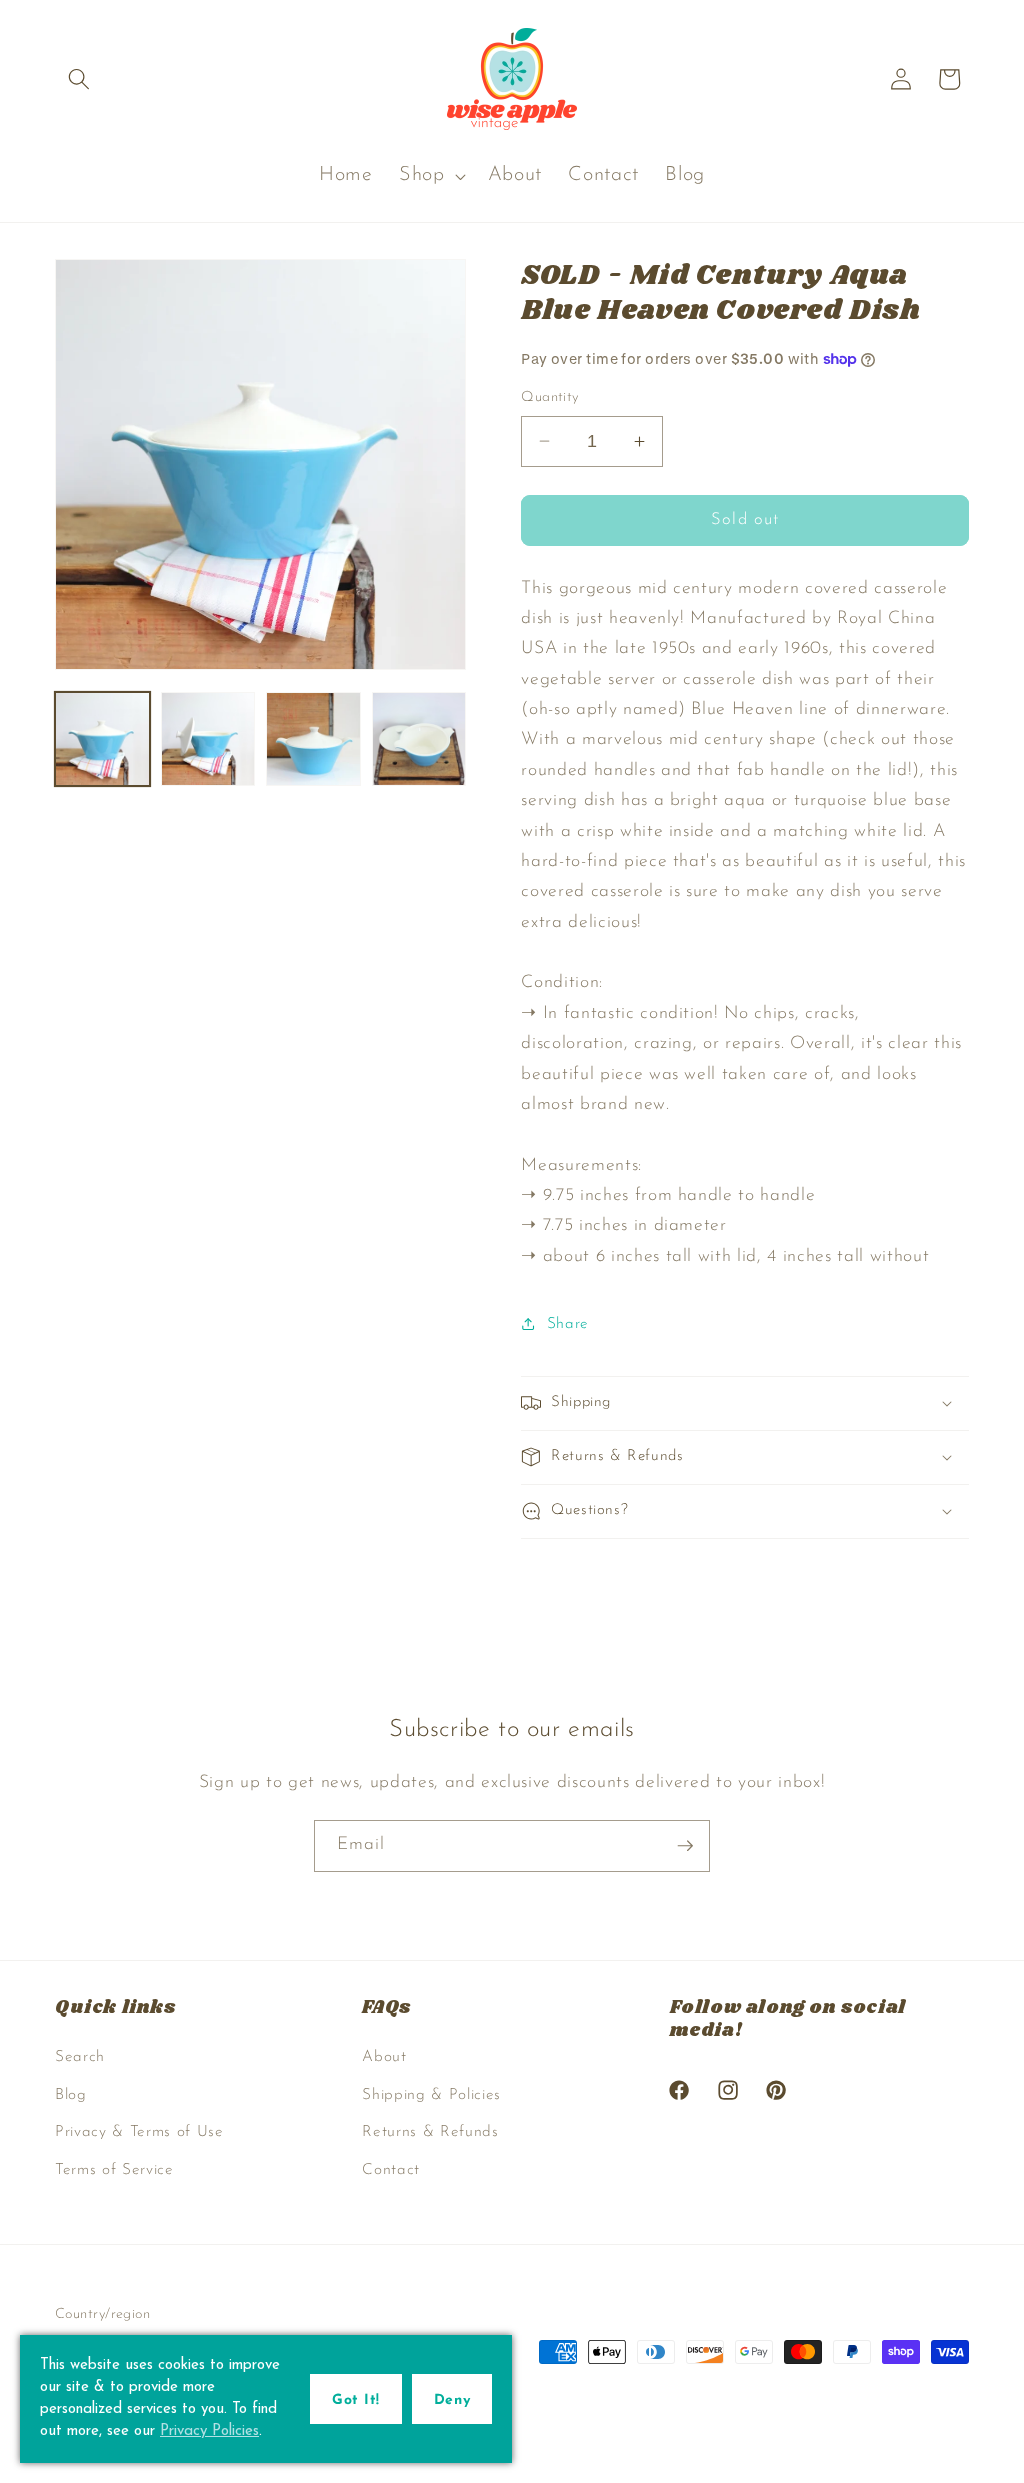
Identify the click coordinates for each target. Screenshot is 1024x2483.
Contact (391, 2170)
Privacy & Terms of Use (139, 2132)
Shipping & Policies (431, 2095)
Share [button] (568, 1324)
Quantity (550, 397)
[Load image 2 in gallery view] (208, 739)
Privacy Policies (209, 2431)
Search (80, 2057)
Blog (71, 2095)
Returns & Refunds (430, 2132)
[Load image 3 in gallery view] (313, 739)
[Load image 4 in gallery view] (419, 739)
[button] (79, 79)
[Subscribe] (685, 1846)
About (384, 2057)
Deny (452, 2400)
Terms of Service (114, 2170)
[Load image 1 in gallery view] (102, 739)
